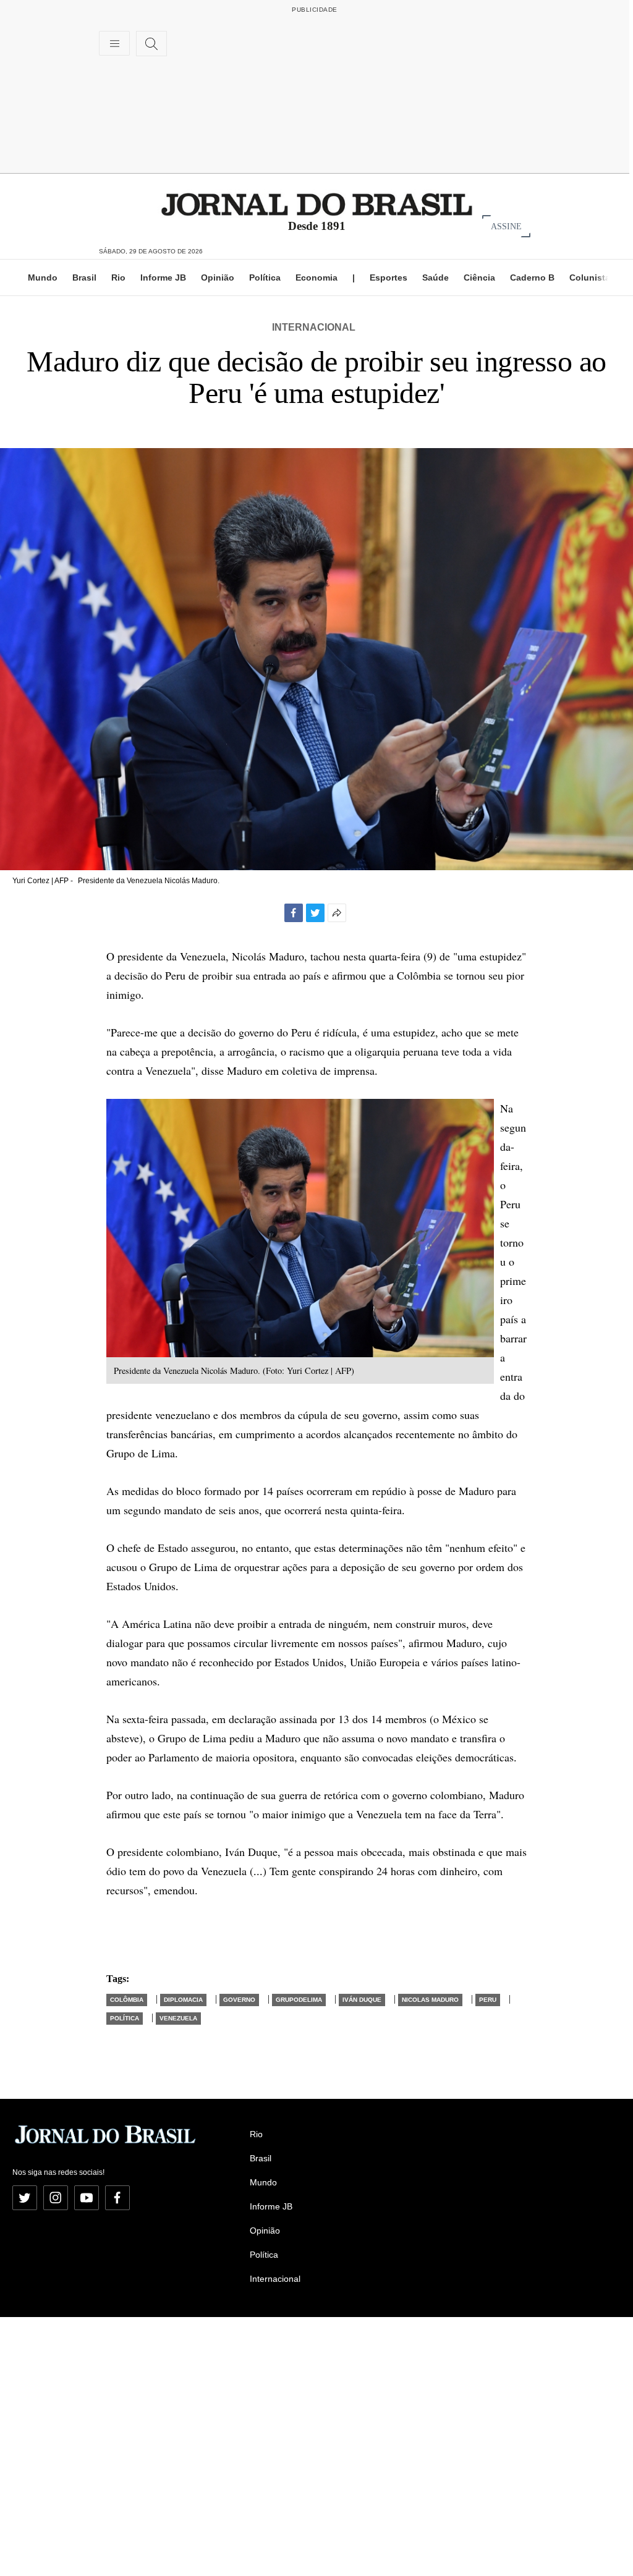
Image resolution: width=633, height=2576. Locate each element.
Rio (118, 278)
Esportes (389, 278)
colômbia (127, 2000)
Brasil (84, 278)
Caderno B (532, 278)
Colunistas (592, 278)
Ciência (479, 278)
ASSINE (506, 226)
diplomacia (183, 2000)
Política (265, 278)
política (125, 2018)
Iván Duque (362, 2000)
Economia (316, 278)
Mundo (43, 278)
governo (239, 2000)
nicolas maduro (430, 2000)
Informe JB (163, 278)
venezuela (178, 2018)
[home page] (317, 204)
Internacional (314, 327)
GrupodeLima (299, 2000)
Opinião (218, 278)
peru (488, 2000)
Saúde (435, 278)
